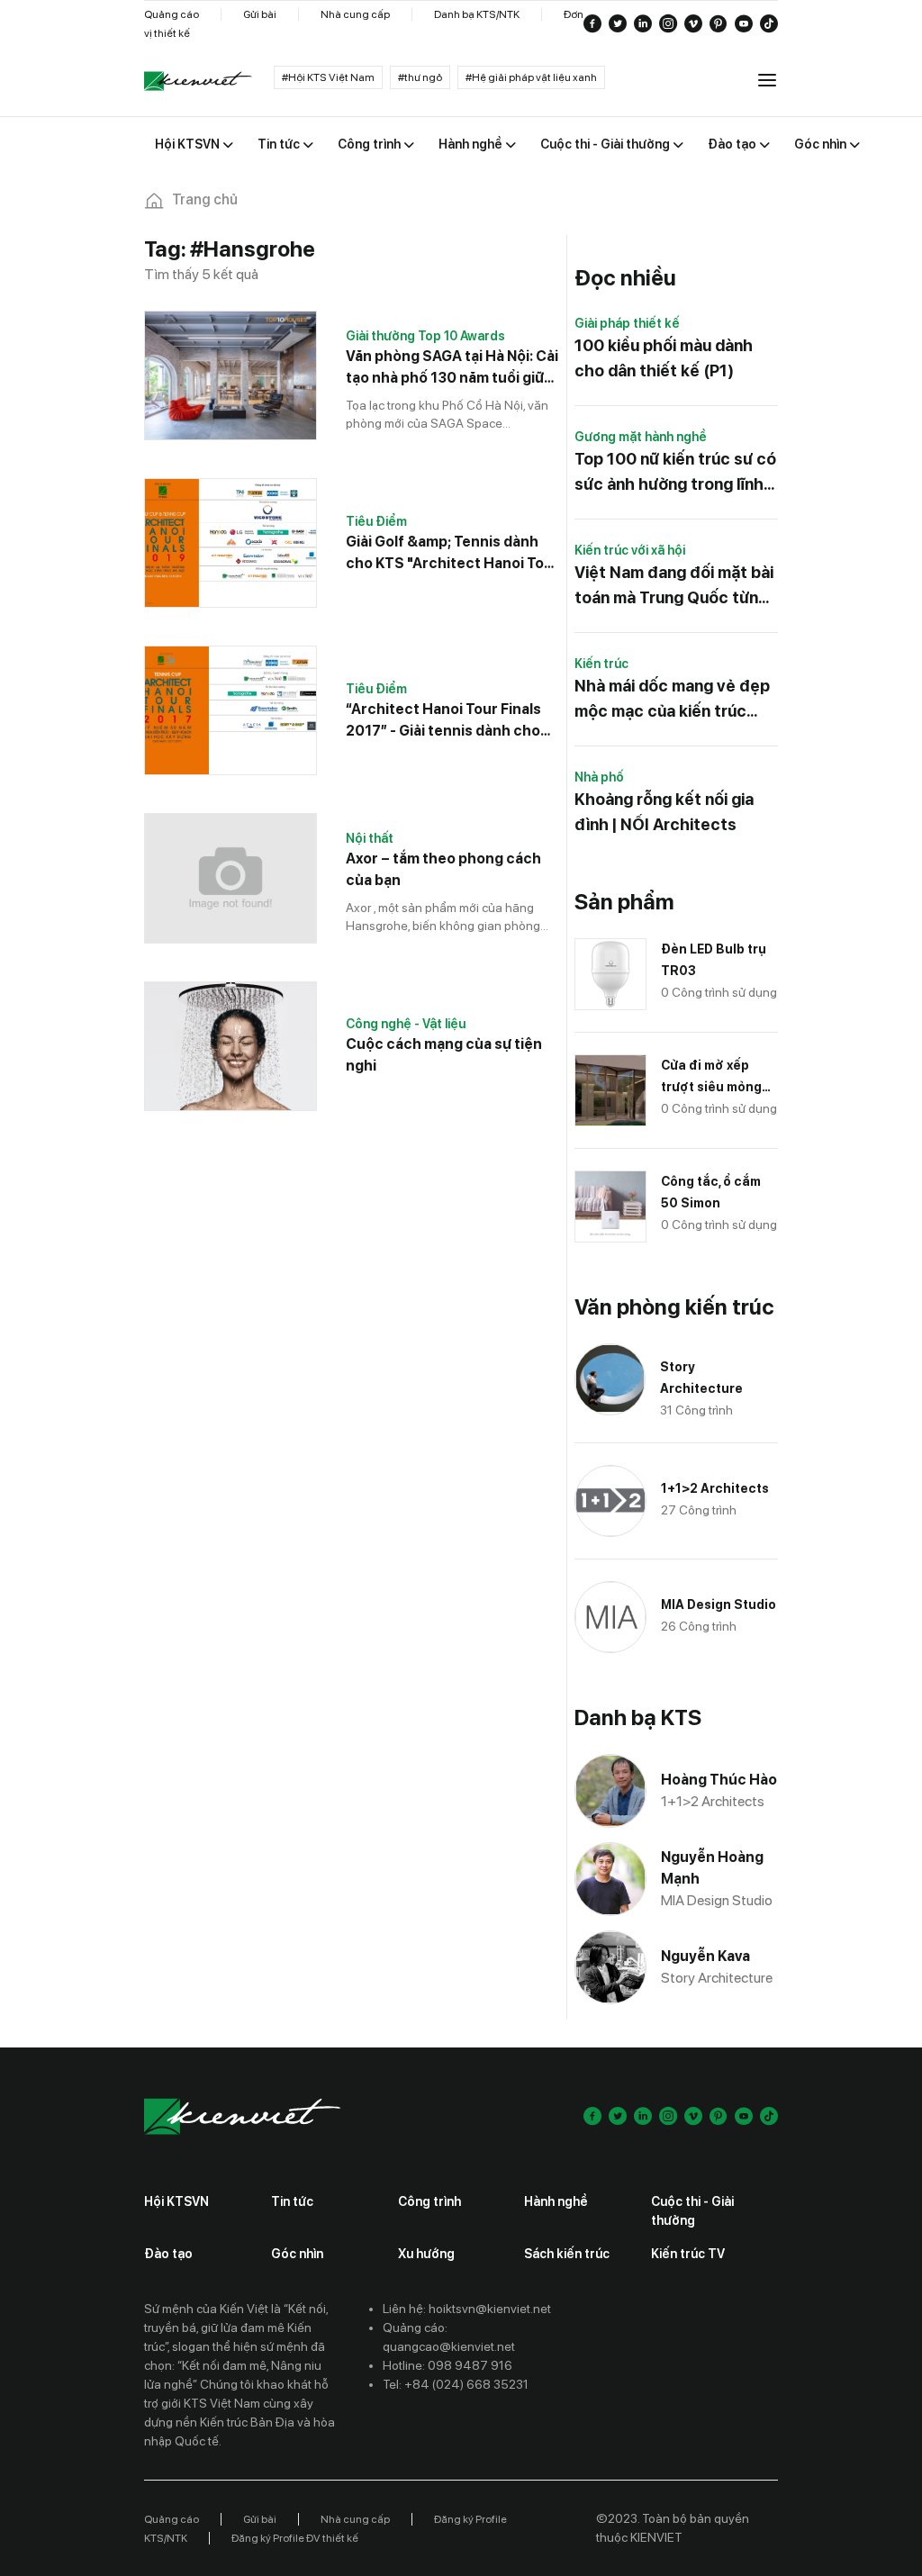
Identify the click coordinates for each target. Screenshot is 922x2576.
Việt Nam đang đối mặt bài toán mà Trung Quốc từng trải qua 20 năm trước (674, 587)
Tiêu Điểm (376, 521)
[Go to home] (198, 81)
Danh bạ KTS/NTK (477, 14)
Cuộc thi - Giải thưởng (692, 2211)
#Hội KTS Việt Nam (328, 77)
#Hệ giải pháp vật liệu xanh (531, 77)
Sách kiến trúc (567, 2254)
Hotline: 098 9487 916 (447, 2365)
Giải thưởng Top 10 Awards (425, 336)
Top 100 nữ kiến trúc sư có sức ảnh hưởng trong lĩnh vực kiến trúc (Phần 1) (675, 473)
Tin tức (292, 2201)
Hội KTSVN (176, 2201)
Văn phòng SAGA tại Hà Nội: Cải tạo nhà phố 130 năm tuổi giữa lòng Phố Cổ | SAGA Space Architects (452, 368)
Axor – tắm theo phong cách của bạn (443, 869)
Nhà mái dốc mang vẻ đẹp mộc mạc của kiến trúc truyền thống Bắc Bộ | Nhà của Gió (674, 700)
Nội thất (370, 838)
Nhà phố (599, 777)
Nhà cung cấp (355, 14)
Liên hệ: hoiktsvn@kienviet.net (467, 2309)
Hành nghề (556, 2201)
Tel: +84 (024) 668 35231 (456, 2384)
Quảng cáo (172, 14)
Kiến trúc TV (688, 2254)
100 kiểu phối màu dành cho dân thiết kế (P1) (664, 358)
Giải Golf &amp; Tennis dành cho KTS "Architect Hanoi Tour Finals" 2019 (452, 554)
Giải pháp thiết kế (627, 323)
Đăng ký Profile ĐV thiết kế (295, 2538)
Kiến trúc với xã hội (630, 550)
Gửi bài (260, 14)
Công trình (429, 2201)
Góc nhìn (297, 2254)
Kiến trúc (601, 664)
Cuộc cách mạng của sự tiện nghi (444, 1055)
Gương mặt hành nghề (641, 437)
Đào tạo (168, 2254)
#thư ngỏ (420, 77)
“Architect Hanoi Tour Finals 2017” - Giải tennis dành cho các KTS (443, 721)
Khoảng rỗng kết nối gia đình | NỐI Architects (664, 812)
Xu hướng (426, 2254)
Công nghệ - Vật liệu (406, 1024)
